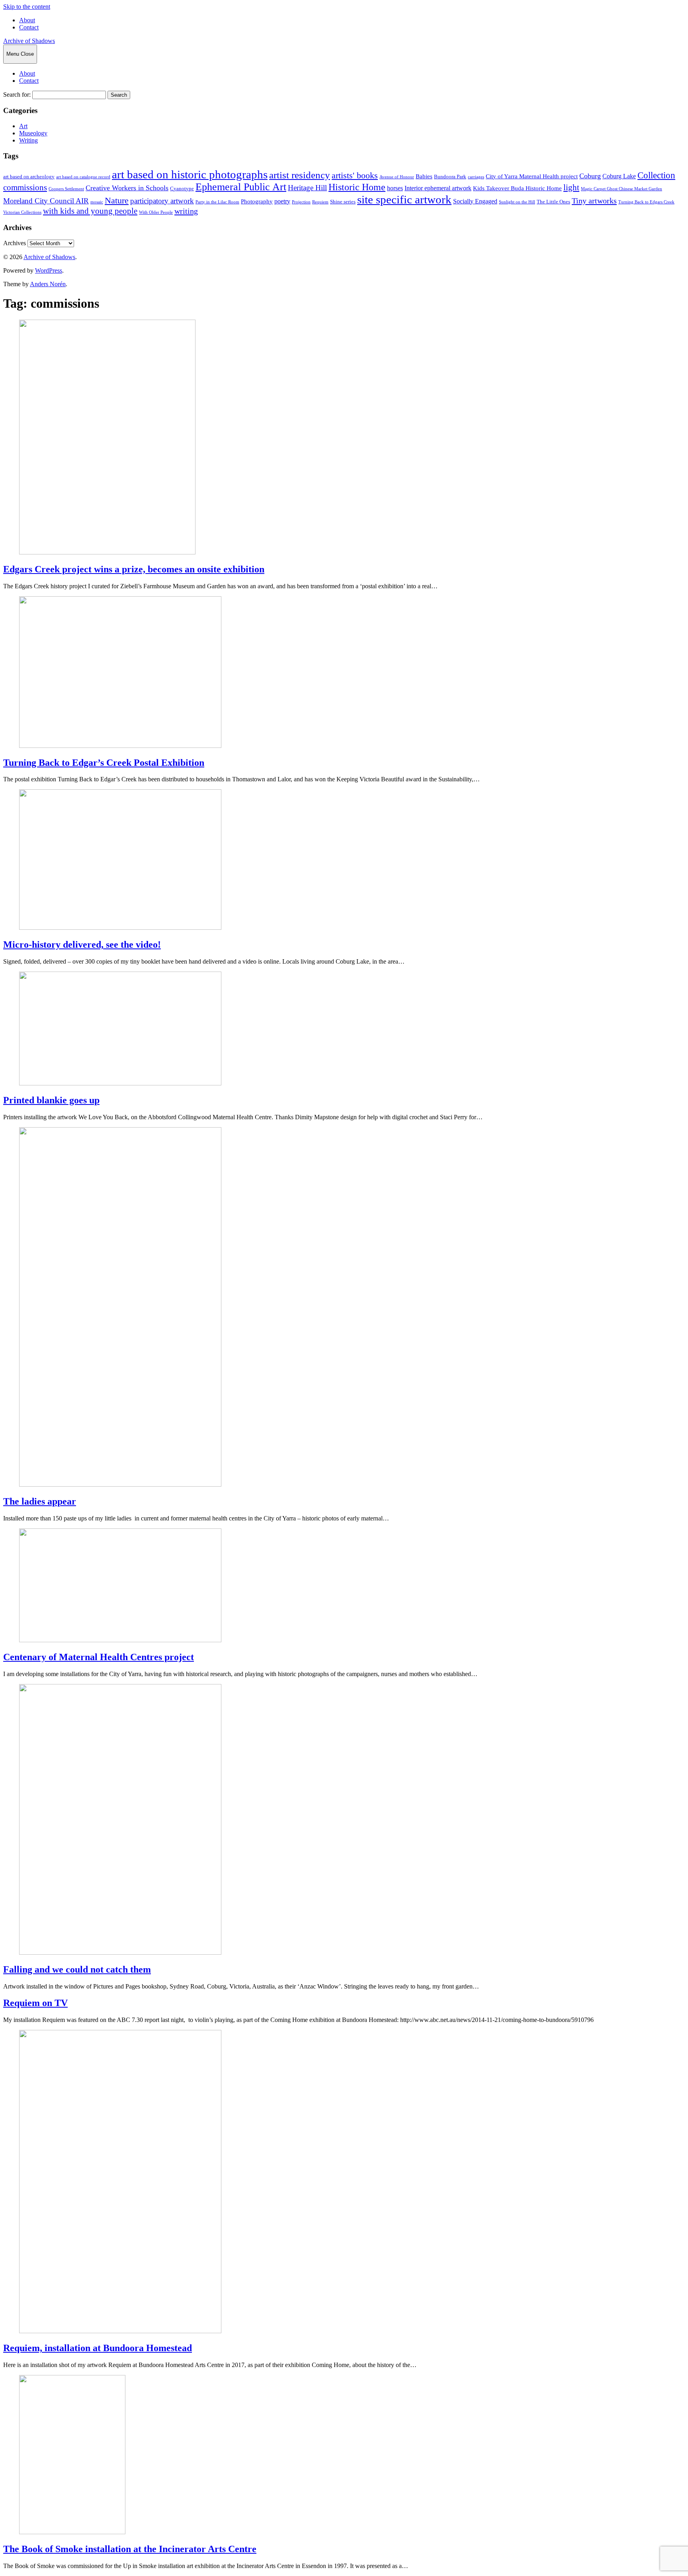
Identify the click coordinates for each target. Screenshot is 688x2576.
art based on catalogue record (83, 177)
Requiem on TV (35, 2003)
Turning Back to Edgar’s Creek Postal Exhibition (104, 763)
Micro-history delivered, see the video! (82, 945)
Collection (656, 175)
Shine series (343, 202)
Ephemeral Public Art (241, 187)
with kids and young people (90, 211)
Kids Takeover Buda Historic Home (517, 188)
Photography (257, 201)
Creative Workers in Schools (127, 188)
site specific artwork (404, 199)
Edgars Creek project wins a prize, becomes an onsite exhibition (134, 569)
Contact (29, 27)
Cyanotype (182, 189)
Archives (15, 243)
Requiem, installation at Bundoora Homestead (98, 2348)
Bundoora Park (450, 177)
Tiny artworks (594, 201)
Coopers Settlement (66, 189)
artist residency (300, 175)
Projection (301, 202)
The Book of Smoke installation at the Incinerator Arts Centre (130, 2549)
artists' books (355, 175)
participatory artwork (162, 201)
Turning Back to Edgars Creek (646, 202)
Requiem (320, 202)
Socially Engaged (475, 201)
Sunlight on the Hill (517, 202)
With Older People (156, 212)
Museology (33, 133)
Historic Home (357, 187)
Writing (28, 140)
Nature (117, 201)
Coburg (590, 176)
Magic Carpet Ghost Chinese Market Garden (622, 189)
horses (395, 188)
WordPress (49, 270)
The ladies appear (40, 1501)
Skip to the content (27, 7)
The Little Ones (553, 202)
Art (23, 126)
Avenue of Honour (397, 177)
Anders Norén (48, 284)
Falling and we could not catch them (77, 1969)
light (571, 187)
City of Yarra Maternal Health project (532, 176)
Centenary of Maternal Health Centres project (99, 1657)
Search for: (17, 95)
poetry (282, 201)
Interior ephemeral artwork (438, 188)
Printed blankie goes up (51, 1100)
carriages (476, 177)
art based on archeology (29, 177)
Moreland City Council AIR (46, 201)
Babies (424, 176)
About (27, 20)
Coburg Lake (619, 176)
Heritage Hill (307, 188)
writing (186, 211)
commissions (25, 187)
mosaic (97, 202)
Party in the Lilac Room (217, 202)
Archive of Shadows (29, 41)
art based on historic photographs (190, 174)
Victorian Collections (22, 212)
